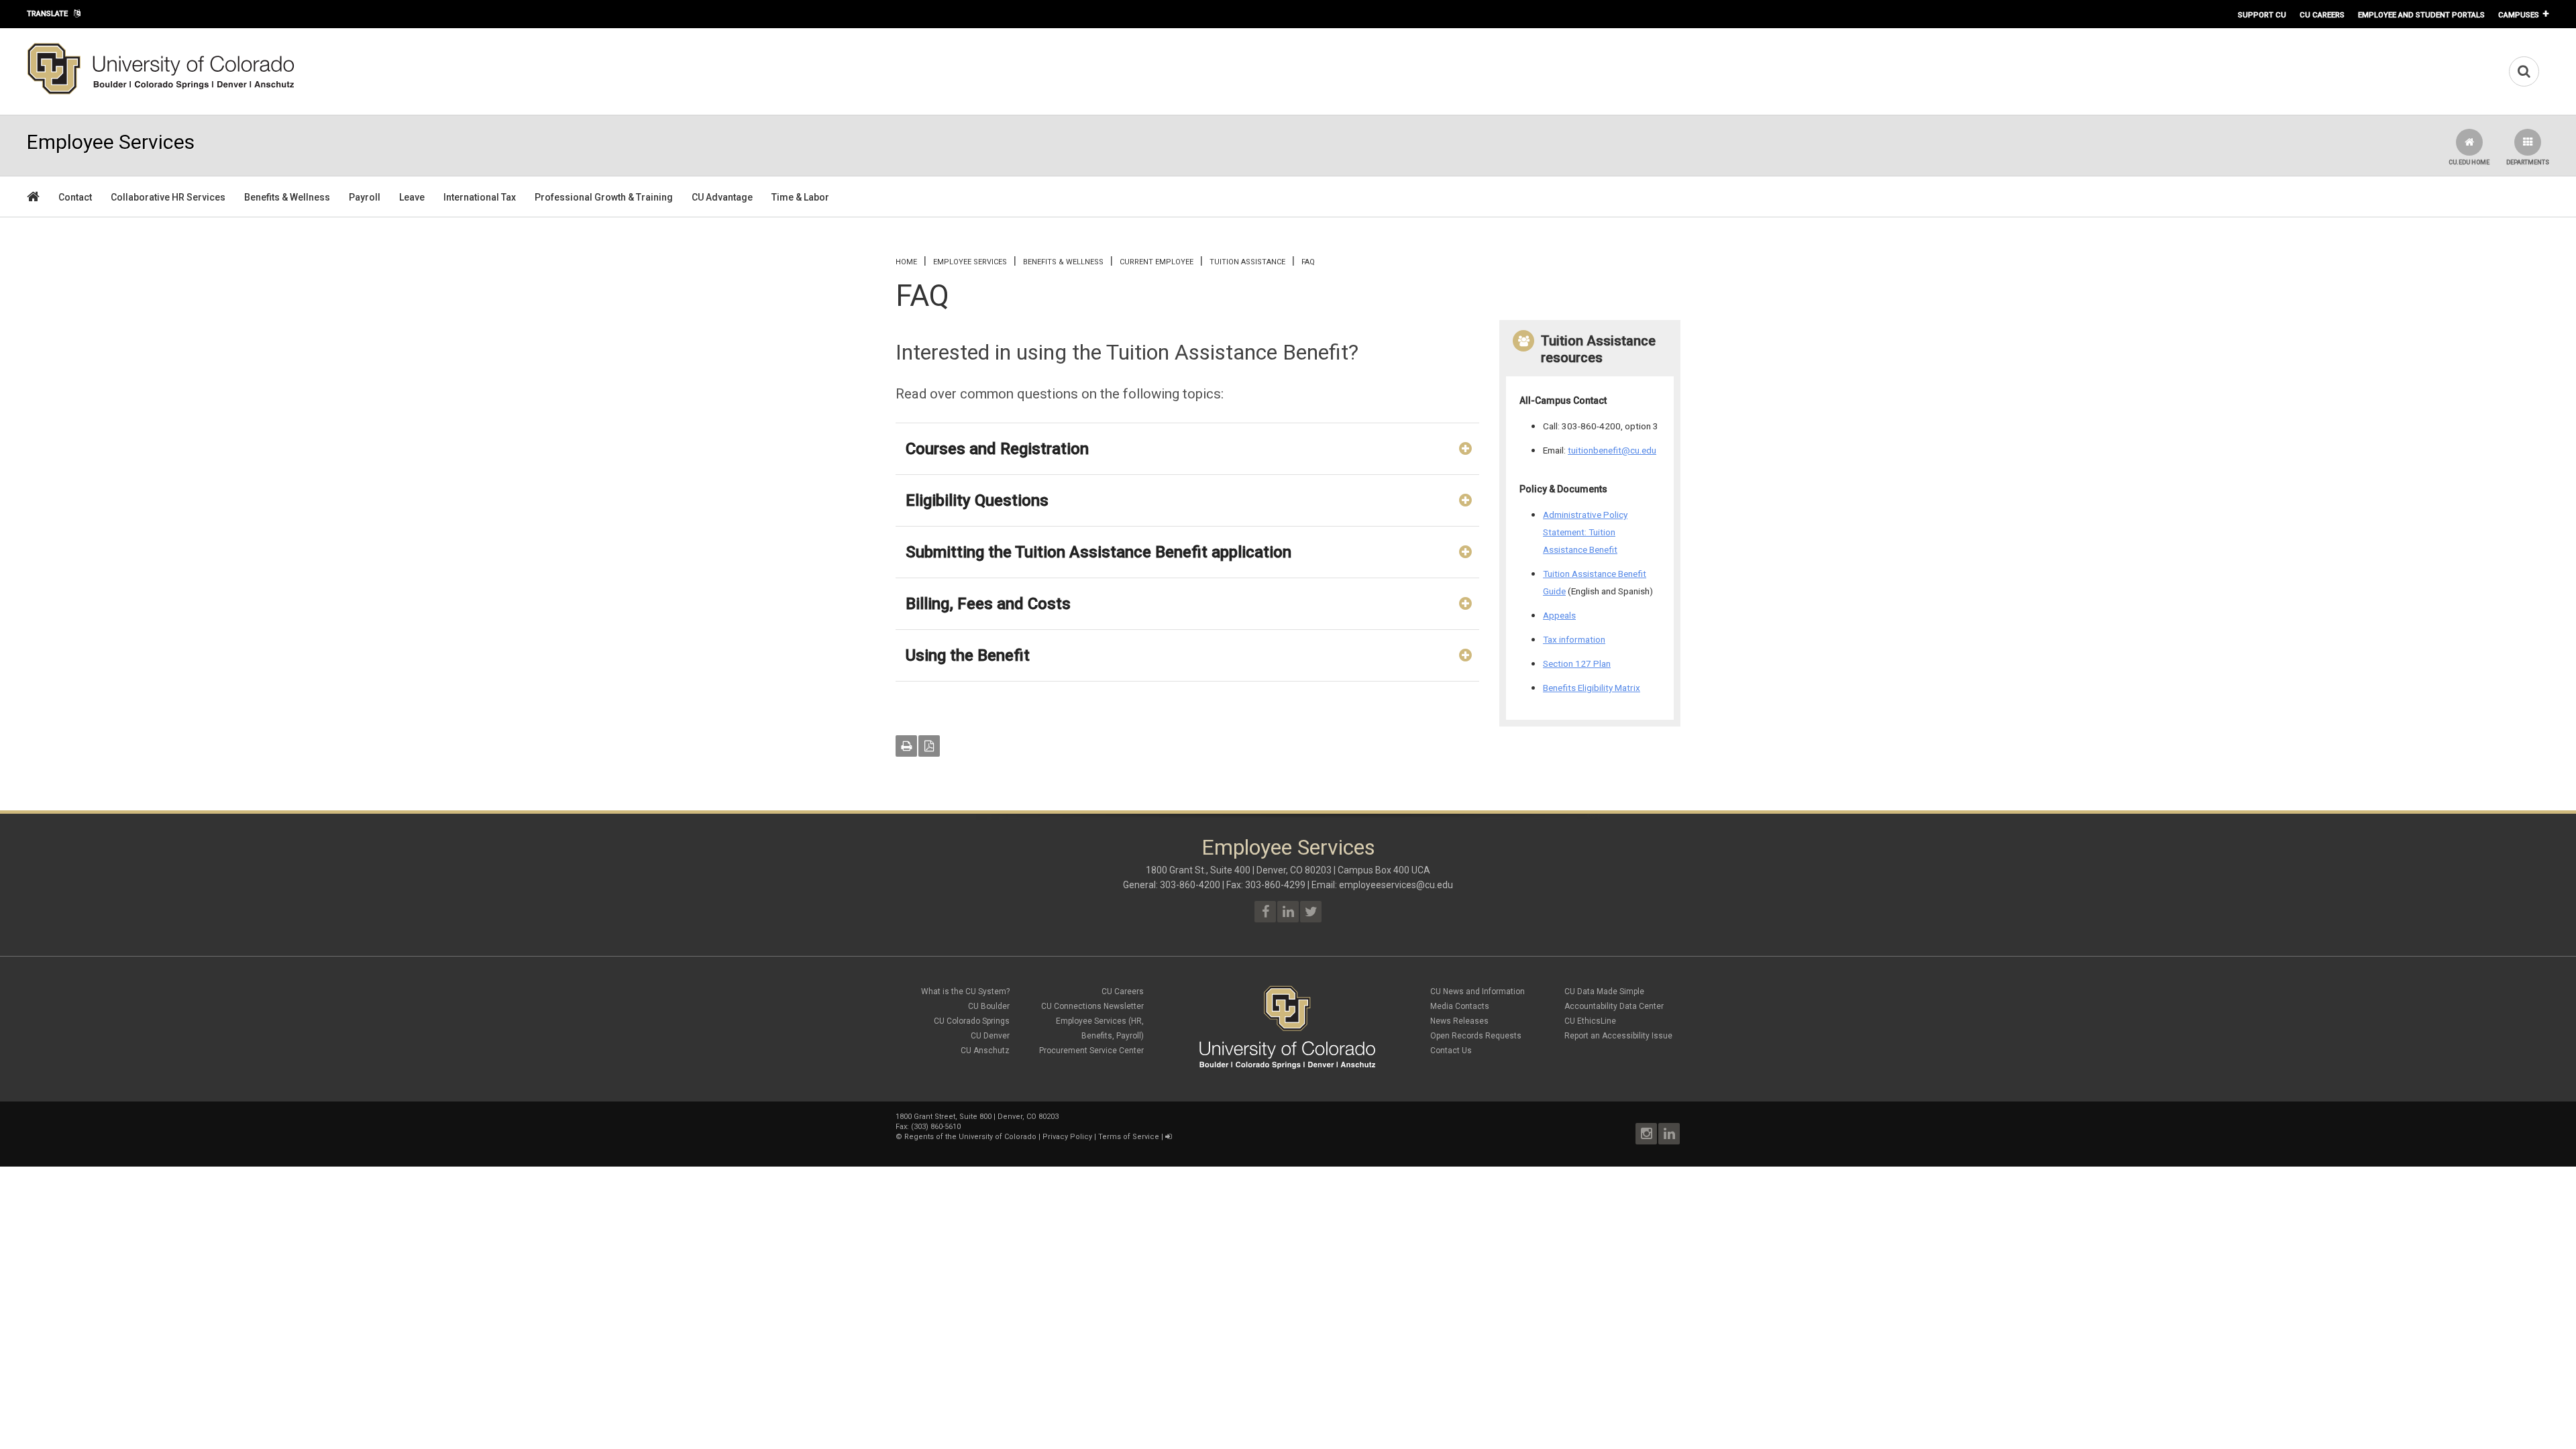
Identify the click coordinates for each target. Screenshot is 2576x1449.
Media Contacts (1460, 1006)
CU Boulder (989, 1006)
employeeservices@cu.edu (1396, 885)
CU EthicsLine (1590, 1021)
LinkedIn (1669, 1134)
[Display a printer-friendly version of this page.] (906, 746)
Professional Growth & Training (604, 197)
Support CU (2262, 15)
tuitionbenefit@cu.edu (1612, 450)
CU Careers (2322, 15)
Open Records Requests (1476, 1036)
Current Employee (1157, 262)
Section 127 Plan (1577, 663)
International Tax (480, 197)
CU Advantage (722, 197)
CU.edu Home (2469, 162)
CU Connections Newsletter (1092, 1006)
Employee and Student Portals (2421, 15)
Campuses (2519, 15)
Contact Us (1451, 1051)
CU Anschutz (985, 1051)
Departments (2528, 162)
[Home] (161, 92)
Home (906, 262)
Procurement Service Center (1091, 1051)
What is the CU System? (965, 991)
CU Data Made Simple (1604, 991)
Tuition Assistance (1247, 262)
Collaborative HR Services (168, 197)
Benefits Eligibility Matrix (1592, 688)
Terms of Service (1129, 1137)
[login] (1168, 1137)
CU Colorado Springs (972, 1021)
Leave (412, 197)
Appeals (1559, 615)
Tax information (1574, 639)
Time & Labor (800, 197)
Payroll (365, 197)
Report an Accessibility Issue (1618, 1036)
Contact (75, 197)
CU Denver (990, 1036)
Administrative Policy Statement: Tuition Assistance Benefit (1585, 532)
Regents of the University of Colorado (970, 1137)
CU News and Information (1478, 991)
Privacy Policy (1067, 1137)
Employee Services (970, 262)
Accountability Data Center (1614, 1006)
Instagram (1646, 1134)
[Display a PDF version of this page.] (929, 746)
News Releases (1459, 1021)
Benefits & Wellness (287, 197)
